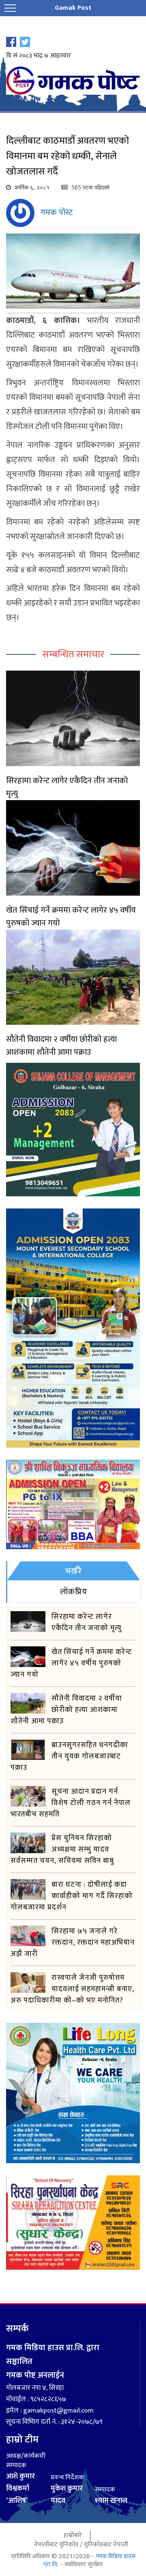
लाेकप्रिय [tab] (74, 1592)
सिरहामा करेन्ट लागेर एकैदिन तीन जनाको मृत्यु (67, 787)
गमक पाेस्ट (57, 212)
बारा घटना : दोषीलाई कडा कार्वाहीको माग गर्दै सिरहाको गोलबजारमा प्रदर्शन (72, 1896)
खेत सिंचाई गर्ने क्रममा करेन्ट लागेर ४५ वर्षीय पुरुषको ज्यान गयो (71, 917)
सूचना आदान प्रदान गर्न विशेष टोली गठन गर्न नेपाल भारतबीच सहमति (71, 1803)
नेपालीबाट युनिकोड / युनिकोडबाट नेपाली (81, 2545)
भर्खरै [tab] (74, 1571)
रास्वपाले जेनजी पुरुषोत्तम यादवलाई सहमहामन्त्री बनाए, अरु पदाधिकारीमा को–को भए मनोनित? (72, 1989)
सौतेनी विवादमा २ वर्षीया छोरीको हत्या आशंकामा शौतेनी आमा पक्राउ (61, 1046)
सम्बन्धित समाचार (73, 654)
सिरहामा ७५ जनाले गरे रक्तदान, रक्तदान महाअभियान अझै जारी (73, 1943)
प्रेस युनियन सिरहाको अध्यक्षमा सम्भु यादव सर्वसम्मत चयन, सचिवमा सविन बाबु (62, 1850)
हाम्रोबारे (73, 2535)
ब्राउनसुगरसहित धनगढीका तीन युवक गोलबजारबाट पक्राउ (69, 1756)
